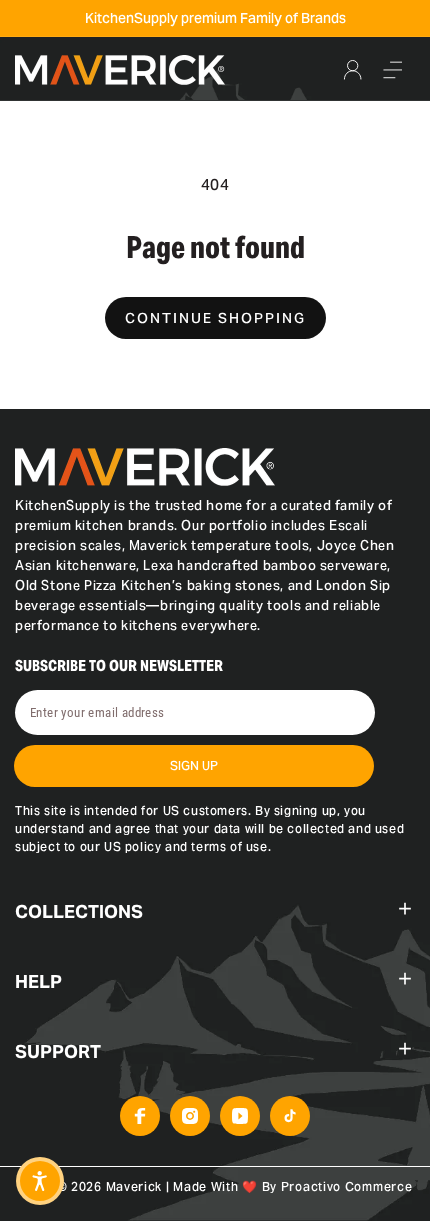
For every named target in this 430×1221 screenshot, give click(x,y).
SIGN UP (194, 765)
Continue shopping (215, 318)
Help (38, 981)
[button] (393, 70)
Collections (79, 911)
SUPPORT (58, 1051)
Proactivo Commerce (347, 1186)
